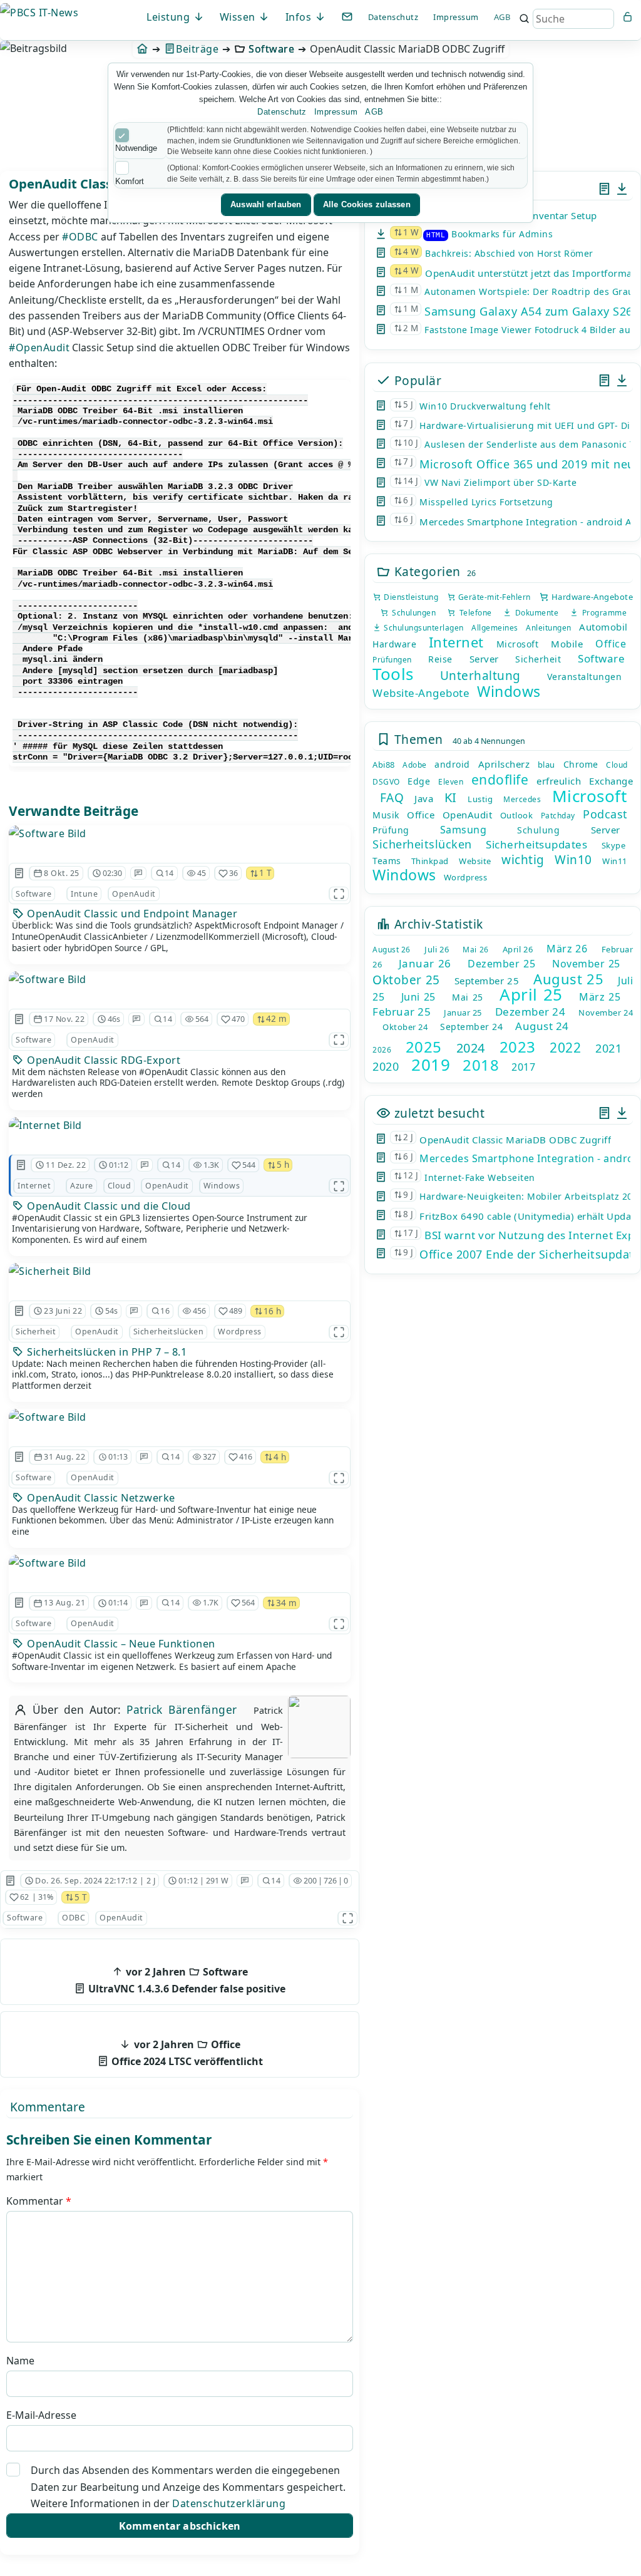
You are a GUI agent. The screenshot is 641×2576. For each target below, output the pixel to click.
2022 (565, 1048)
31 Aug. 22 (64, 1457)
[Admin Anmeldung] (628, 17)
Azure (82, 1186)
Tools (393, 674)
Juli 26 (437, 949)
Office (611, 644)
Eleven (451, 782)
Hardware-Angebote (591, 597)
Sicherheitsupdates (536, 844)
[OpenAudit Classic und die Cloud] (180, 1125)
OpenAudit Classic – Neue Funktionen (120, 1644)
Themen (417, 739)
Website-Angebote (421, 693)
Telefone (474, 613)
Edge (419, 781)
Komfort (130, 181)
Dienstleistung (410, 597)
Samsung (464, 830)
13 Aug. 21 (64, 1603)
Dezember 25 (501, 964)
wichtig (523, 860)
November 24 (606, 1012)
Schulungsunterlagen (422, 628)
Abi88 (384, 765)
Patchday (558, 816)
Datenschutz (393, 17)
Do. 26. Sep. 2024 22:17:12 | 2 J (95, 1881)
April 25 (531, 994)
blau (546, 765)
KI (451, 797)
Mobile (567, 644)
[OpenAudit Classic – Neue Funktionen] (180, 1563)
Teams (387, 861)
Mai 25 (467, 997)
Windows (222, 1186)
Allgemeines (495, 628)
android (452, 764)
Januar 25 (463, 1012)
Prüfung (391, 830)
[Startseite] (142, 49)
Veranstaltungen (585, 677)
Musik (386, 815)
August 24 (542, 1026)
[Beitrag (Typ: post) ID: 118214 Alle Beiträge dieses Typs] (10, 1881)
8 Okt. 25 (62, 873)
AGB (502, 17)
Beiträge (197, 49)
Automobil (603, 627)
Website (475, 861)
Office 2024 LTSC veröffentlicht (186, 2053)
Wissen (239, 17)
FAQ (392, 798)
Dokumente (535, 613)
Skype (614, 845)
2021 (608, 1048)
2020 (386, 1066)
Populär (416, 380)
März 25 (600, 997)
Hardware (394, 644)
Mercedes (522, 799)
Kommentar (39, 2201)
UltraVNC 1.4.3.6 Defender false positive (186, 1980)
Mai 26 (475, 950)
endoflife (500, 780)
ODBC (74, 1918)
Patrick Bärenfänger (182, 1710)
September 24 (471, 1027)
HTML (436, 235)
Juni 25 (418, 997)
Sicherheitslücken (169, 1332)
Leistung (170, 17)
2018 (481, 1065)
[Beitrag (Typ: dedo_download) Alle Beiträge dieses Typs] (622, 189)
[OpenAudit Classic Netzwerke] (180, 1417)
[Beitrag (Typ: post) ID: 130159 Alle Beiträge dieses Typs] (19, 873)
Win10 (573, 860)
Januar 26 (425, 963)
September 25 (487, 981)
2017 (523, 1067)
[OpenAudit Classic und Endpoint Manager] (180, 833)
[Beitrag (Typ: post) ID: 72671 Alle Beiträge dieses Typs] (19, 1311)
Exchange (611, 781)
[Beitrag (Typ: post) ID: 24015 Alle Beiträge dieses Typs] (21, 1165)
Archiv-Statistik (437, 924)
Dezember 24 (531, 1012)
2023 (518, 1047)
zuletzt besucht (438, 1113)
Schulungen (412, 613)
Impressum (456, 17)
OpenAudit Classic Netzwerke (100, 1498)
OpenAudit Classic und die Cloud (108, 1206)
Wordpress (240, 1332)
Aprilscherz (504, 764)
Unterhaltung (480, 676)
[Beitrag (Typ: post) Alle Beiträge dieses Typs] (604, 189)
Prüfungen (392, 660)
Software (271, 49)
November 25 (586, 964)
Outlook (517, 815)
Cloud (120, 1186)
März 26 (567, 949)
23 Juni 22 (63, 1311)
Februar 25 (402, 1012)
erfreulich (559, 781)
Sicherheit (36, 1332)
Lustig (480, 799)
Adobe (415, 765)
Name (20, 2361)
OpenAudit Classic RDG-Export (103, 1060)
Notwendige (136, 148)
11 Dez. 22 (66, 1165)
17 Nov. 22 (64, 1019)
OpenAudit (134, 894)
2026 (382, 1050)
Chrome (581, 764)
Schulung (538, 830)
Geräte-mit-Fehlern (493, 597)
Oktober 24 (405, 1027)
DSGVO (386, 782)
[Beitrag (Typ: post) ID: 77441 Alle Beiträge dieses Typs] (19, 1019)
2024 (471, 1048)
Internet (34, 1186)
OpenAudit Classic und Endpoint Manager (131, 914)
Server (484, 659)
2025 (424, 1047)
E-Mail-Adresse (41, 2415)
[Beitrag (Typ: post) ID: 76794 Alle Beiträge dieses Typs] (19, 1457)
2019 (431, 1064)
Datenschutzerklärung (229, 2503)
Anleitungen (549, 628)
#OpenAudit (39, 348)
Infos (300, 17)
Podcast (605, 814)
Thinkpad (430, 861)
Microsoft (518, 644)
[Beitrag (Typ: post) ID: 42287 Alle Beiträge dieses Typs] (19, 1603)
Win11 (615, 861)
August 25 (568, 979)
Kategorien (426, 571)
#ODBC (80, 237)
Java (424, 798)
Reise (440, 659)
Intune (84, 894)
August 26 (392, 950)
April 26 (518, 949)
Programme (603, 613)
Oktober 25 (406, 980)
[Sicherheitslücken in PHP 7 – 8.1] (180, 1271)
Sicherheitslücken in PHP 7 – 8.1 (106, 1352)
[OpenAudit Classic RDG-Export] (180, 979)
